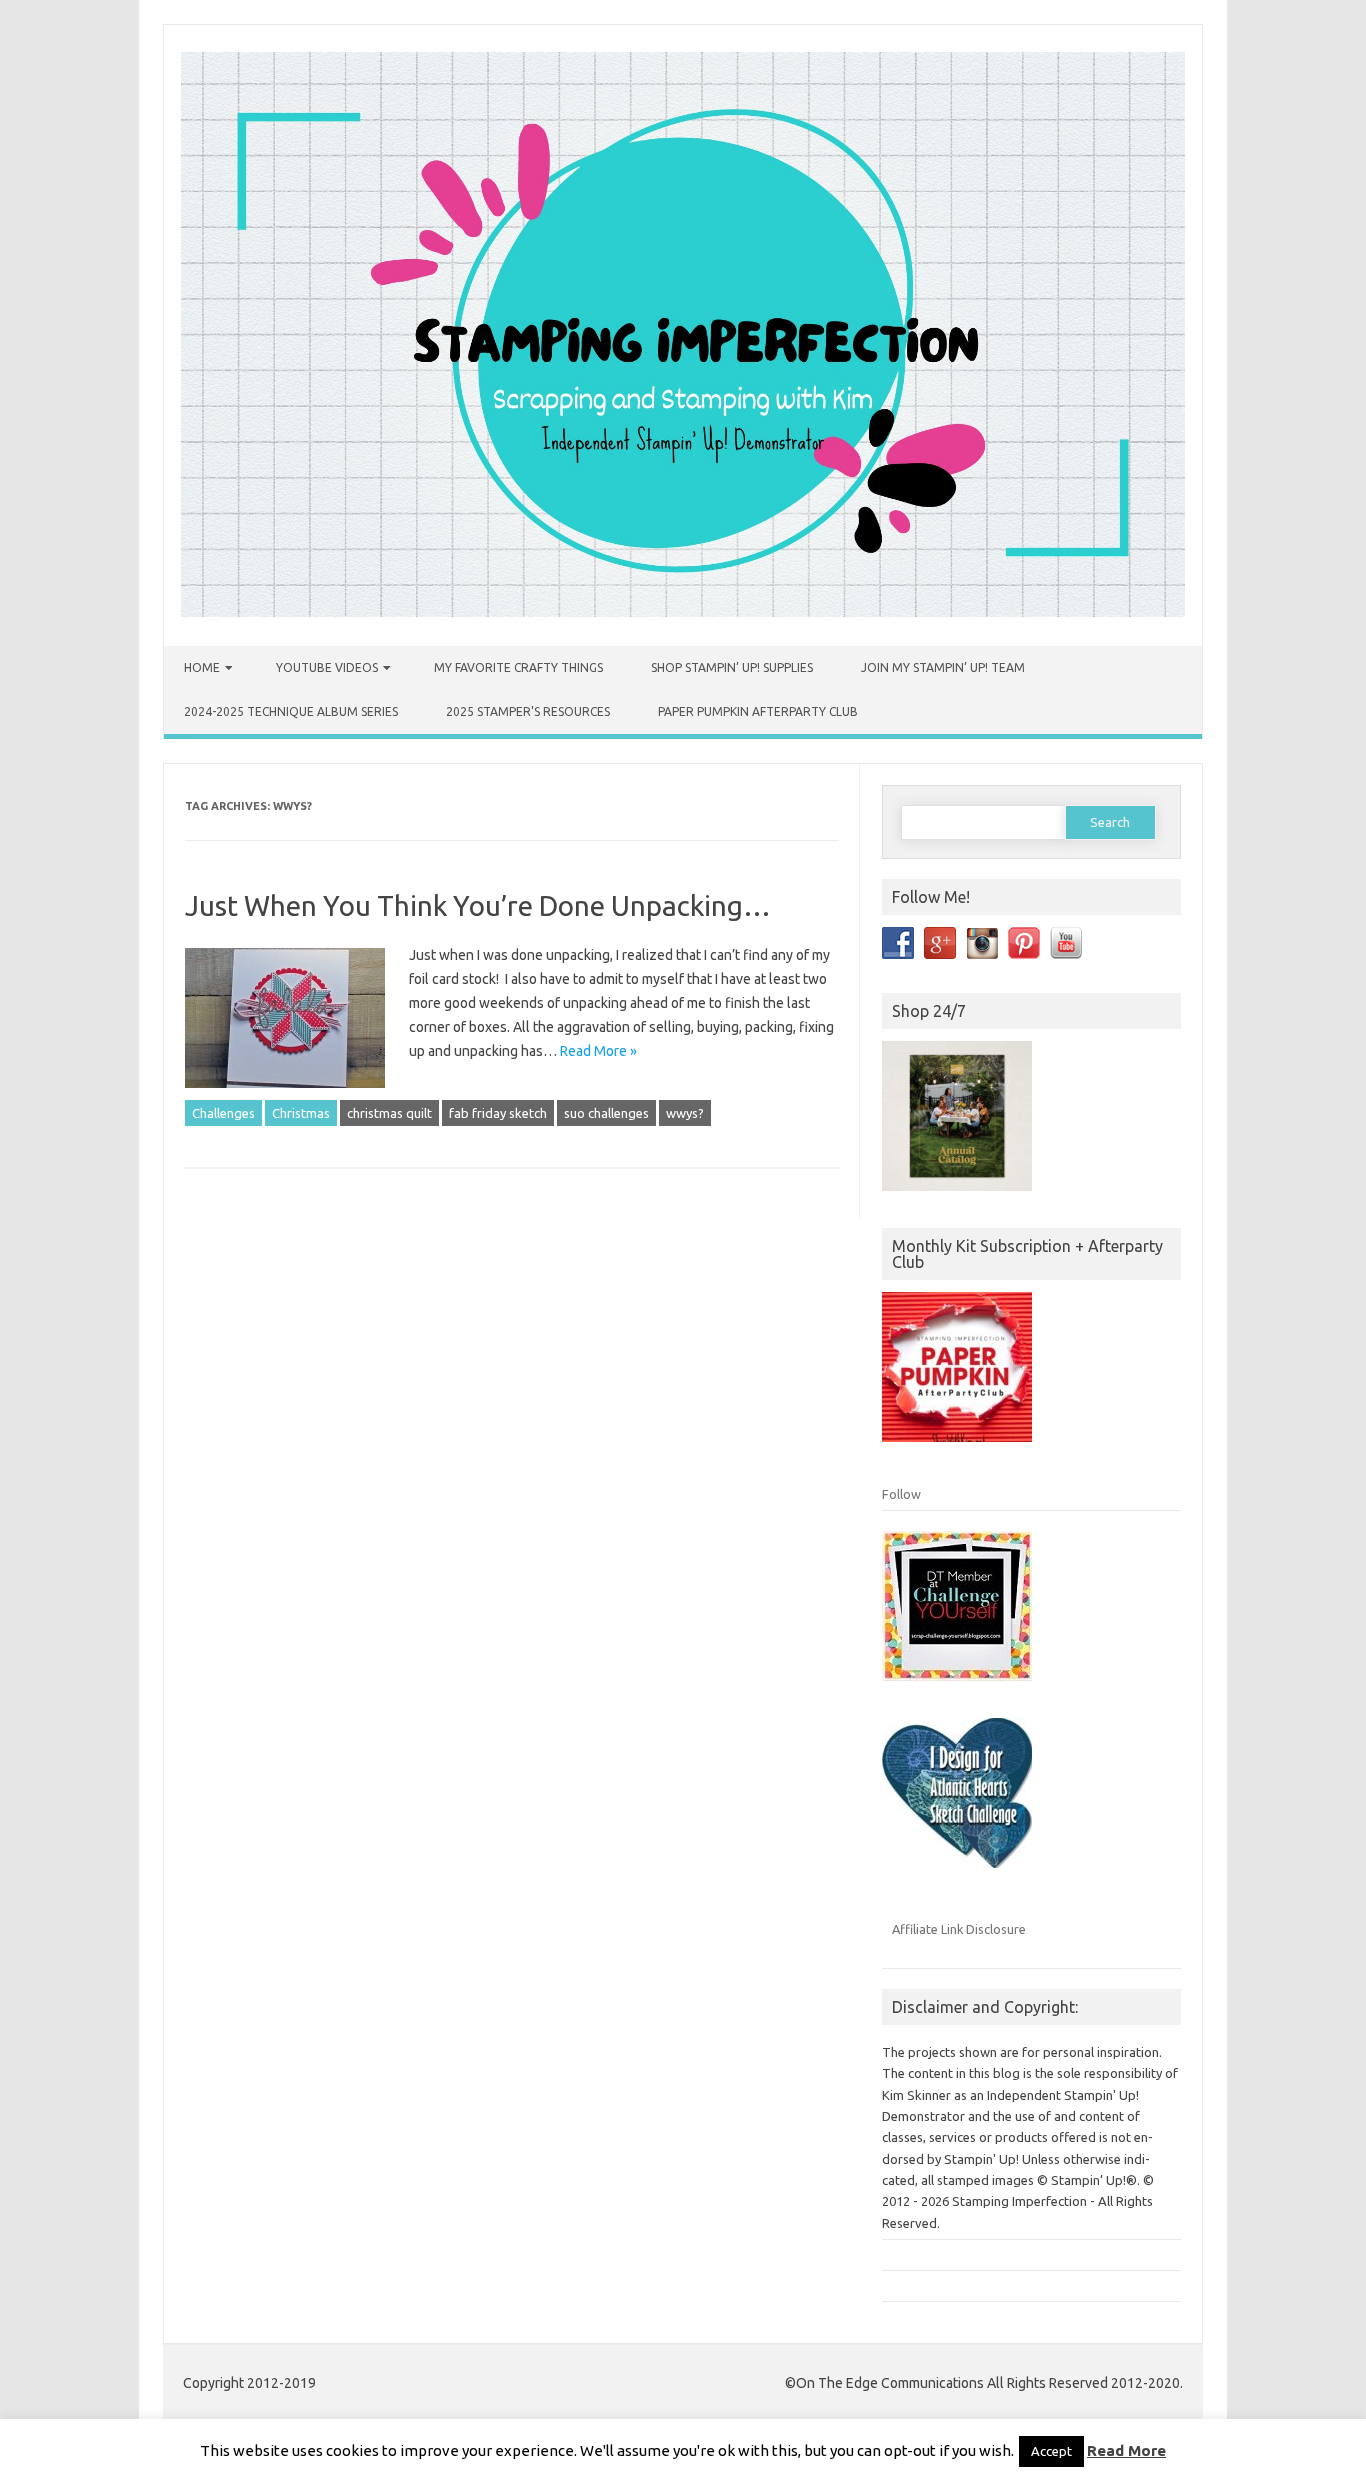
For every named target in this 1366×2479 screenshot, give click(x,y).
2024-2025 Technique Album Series (291, 711)
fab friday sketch (498, 1113)
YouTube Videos (327, 667)
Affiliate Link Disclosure (959, 1929)
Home (202, 667)
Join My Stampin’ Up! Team (943, 667)
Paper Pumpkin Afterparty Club (758, 711)
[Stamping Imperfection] (683, 612)
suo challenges (606, 1113)
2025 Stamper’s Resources (528, 711)
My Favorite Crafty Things (518, 667)
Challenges (223, 1113)
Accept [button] (1051, 2451)
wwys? (685, 1113)
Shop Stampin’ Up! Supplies (732, 667)
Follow (901, 1494)
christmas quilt (389, 1113)
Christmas (301, 1113)
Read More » (598, 1051)
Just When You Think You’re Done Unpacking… (478, 905)
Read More (1126, 2450)
